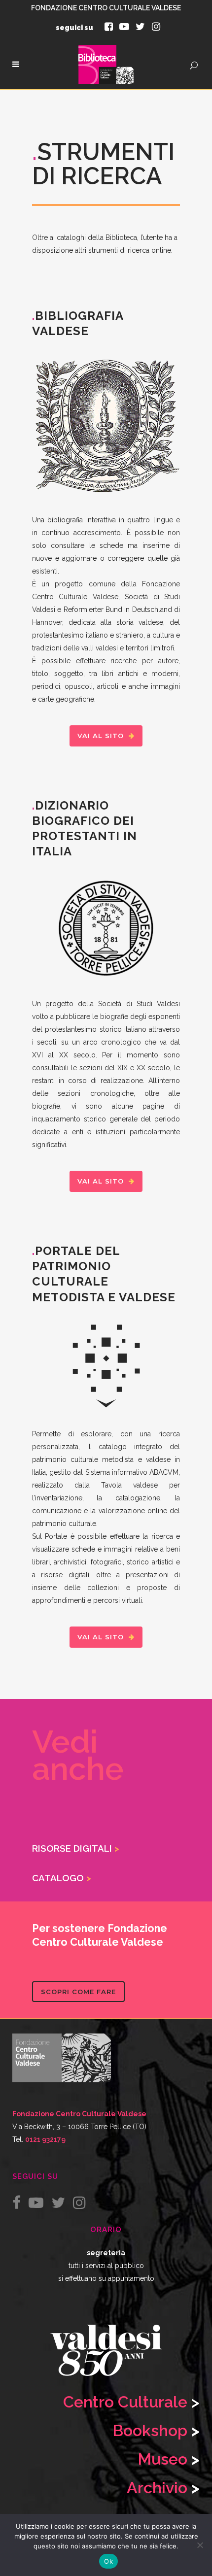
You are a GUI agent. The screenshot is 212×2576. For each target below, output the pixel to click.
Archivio (157, 2488)
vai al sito (101, 736)
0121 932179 (45, 2139)
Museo (164, 2459)
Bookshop (150, 2430)
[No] (200, 2545)
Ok (108, 2561)
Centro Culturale (125, 2402)
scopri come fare (78, 1992)
